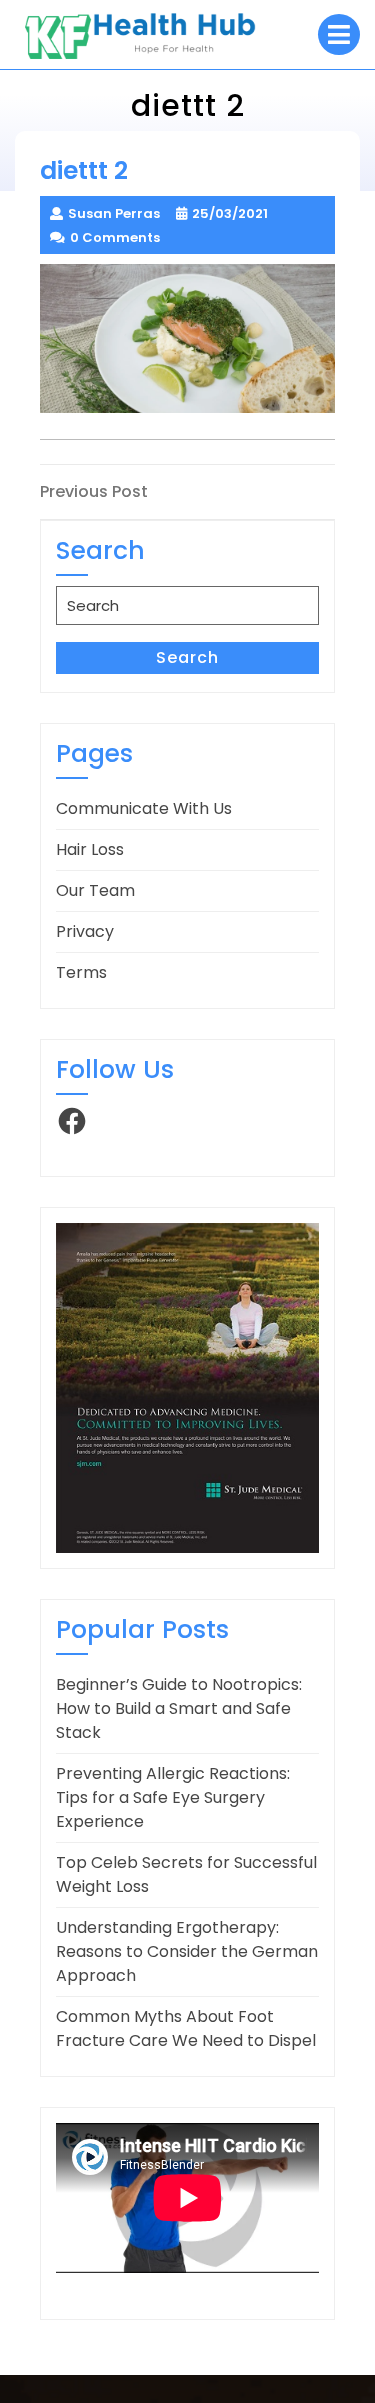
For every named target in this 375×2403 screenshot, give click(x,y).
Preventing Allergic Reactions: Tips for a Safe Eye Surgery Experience (173, 1797)
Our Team (95, 890)
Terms (81, 972)
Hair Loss (90, 849)
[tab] (339, 34)
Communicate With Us (144, 808)
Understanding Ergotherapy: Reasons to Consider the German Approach (187, 1951)
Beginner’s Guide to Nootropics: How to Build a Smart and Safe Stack (179, 1708)
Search (187, 657)
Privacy (85, 931)
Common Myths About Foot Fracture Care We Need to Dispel (186, 2028)
